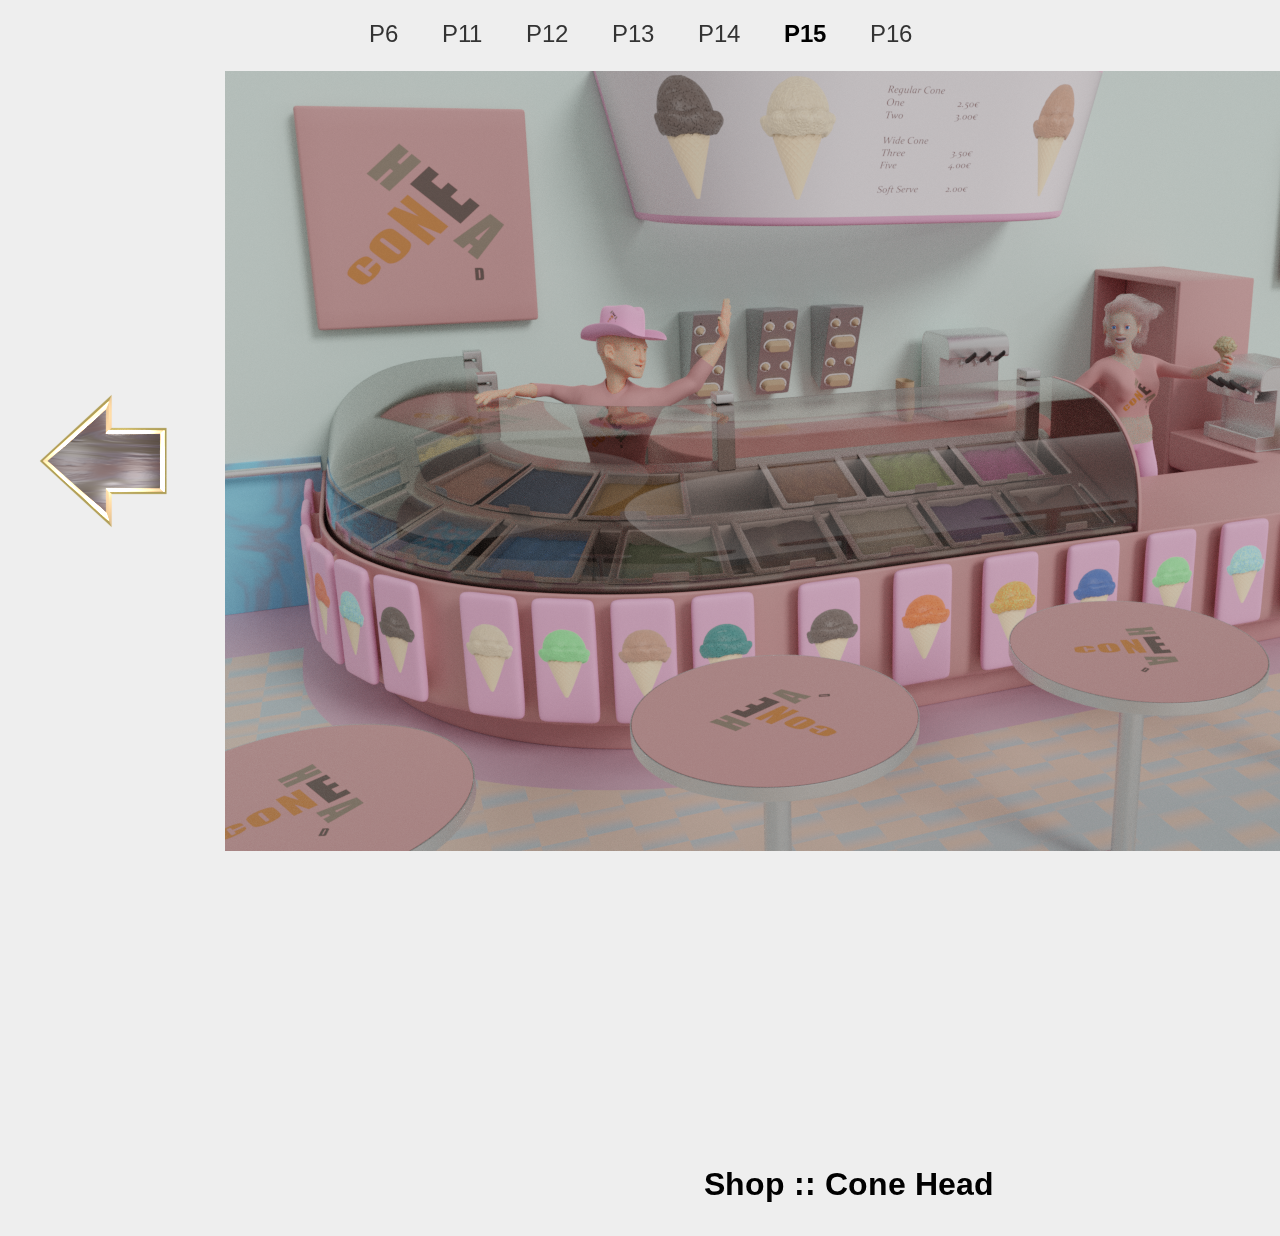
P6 (383, 33)
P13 (633, 33)
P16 (891, 33)
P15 (805, 33)
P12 (547, 33)
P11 (462, 33)
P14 (719, 33)
